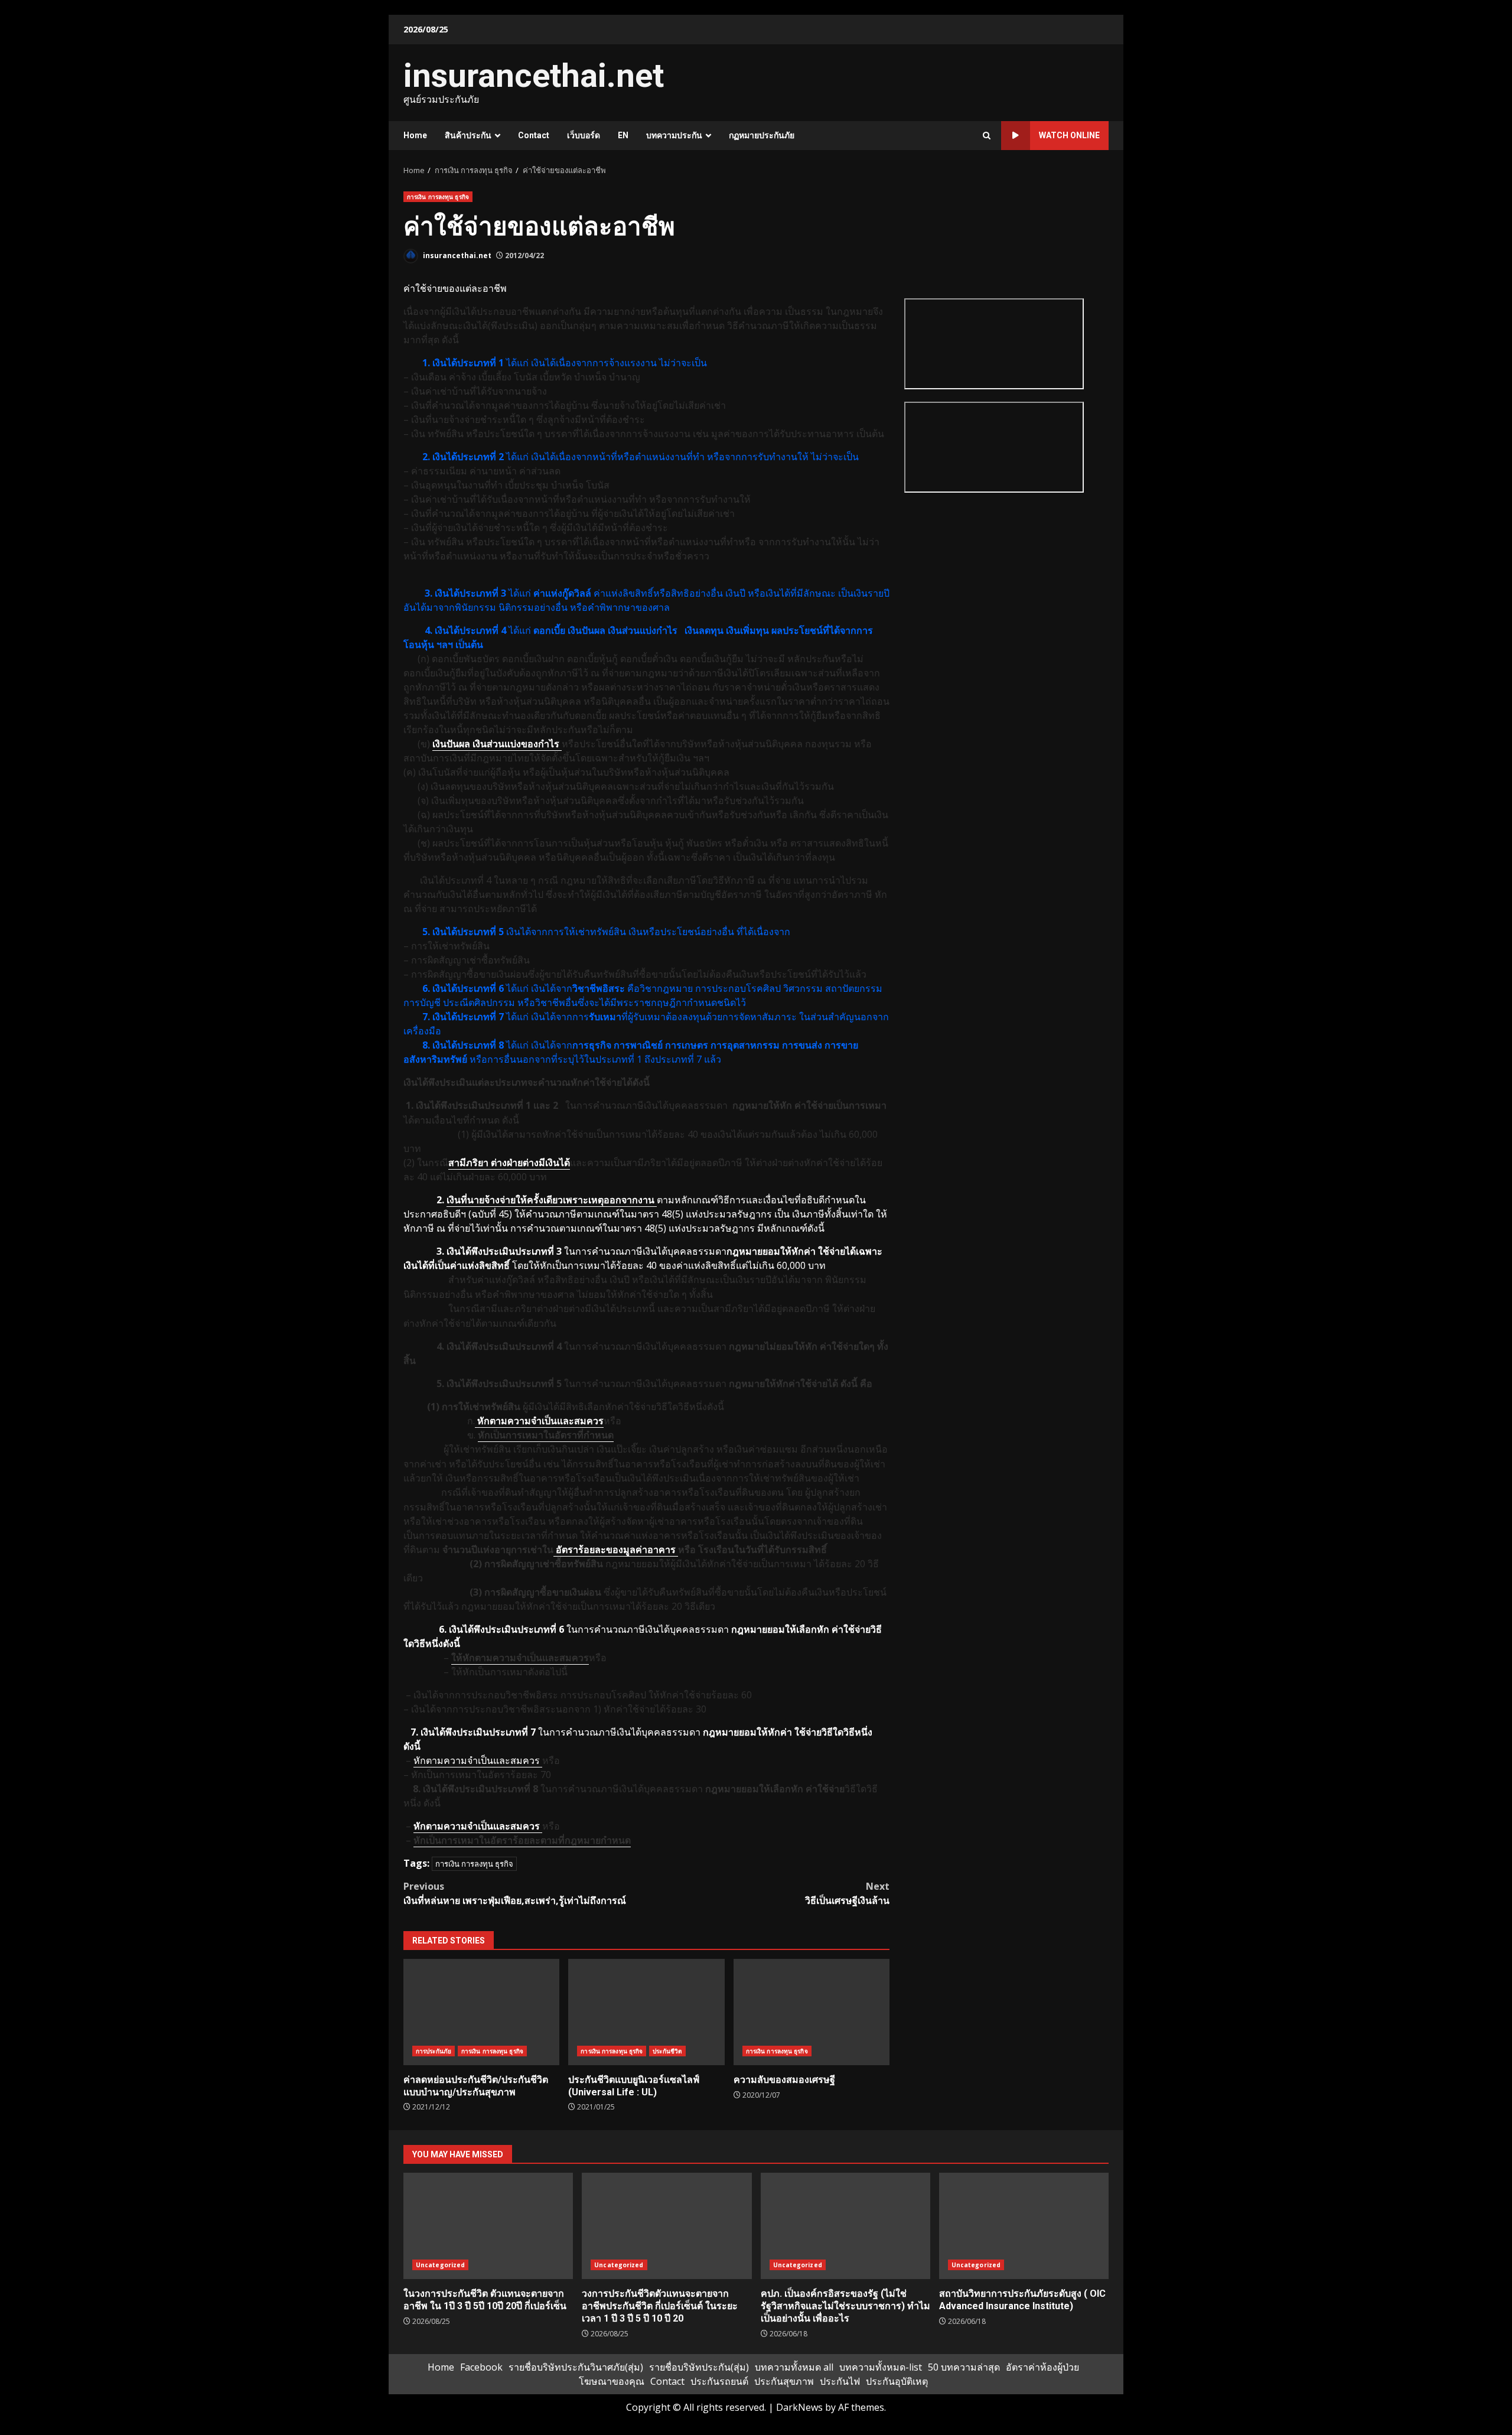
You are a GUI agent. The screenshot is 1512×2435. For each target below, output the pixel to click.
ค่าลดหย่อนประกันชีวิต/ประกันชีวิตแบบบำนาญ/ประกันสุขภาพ (481, 2012)
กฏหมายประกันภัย (762, 135)
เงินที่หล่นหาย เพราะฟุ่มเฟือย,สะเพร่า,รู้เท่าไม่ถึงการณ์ (515, 1893)
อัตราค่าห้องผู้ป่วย (1042, 2367)
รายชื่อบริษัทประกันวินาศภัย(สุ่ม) (576, 2367)
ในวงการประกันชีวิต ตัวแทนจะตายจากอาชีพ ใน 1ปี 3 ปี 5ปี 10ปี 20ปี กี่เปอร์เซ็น (488, 2226)
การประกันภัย (434, 2051)
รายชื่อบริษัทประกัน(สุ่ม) (699, 2367)
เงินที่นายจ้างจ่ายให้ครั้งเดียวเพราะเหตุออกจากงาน (552, 1200)
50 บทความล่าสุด (964, 2367)
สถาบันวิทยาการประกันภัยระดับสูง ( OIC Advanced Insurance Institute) (1024, 2226)
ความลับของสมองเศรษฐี (812, 2012)
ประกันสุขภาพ (784, 2381)
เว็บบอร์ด (584, 135)
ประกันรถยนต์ (719, 2381)
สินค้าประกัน (468, 135)
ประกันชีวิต (667, 2051)
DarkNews (799, 2407)
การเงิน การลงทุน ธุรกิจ (438, 197)
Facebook (481, 2367)
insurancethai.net (534, 76)
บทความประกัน (674, 135)
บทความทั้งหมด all (794, 2367)
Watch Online (1069, 135)
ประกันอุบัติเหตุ (897, 2381)
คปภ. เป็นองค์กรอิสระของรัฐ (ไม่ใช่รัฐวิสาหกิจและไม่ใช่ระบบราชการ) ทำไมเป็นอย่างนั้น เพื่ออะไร (845, 2226)
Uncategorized (440, 2265)
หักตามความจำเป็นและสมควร (478, 1760)
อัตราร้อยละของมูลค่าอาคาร (616, 1549)
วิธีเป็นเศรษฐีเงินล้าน (847, 1893)
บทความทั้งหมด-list (881, 2367)
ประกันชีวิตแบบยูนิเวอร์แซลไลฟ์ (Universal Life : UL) (646, 2012)
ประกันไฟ (840, 2381)
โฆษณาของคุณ (612, 2381)
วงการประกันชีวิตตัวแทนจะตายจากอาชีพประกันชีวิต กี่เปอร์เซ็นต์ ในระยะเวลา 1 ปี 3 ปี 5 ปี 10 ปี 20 (667, 2226)
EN (623, 135)
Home (415, 135)
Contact (534, 135)
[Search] (987, 136)
